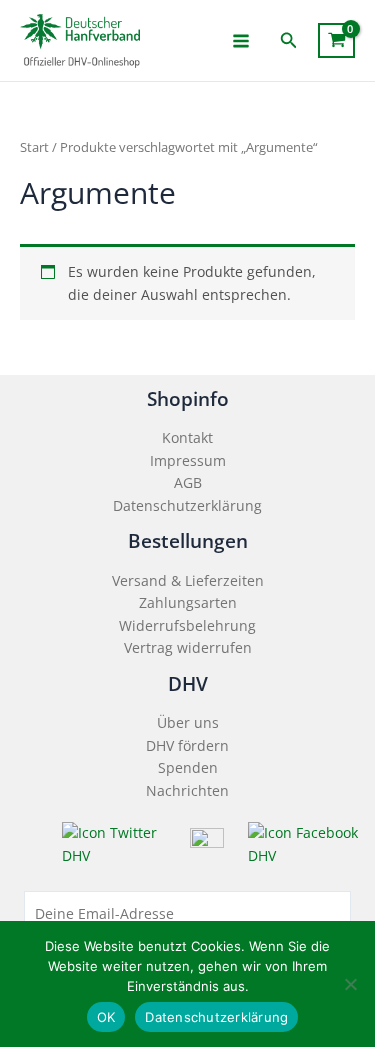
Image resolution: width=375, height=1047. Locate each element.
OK (106, 1017)
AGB (188, 482)
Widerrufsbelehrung (187, 625)
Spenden (188, 767)
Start (34, 147)
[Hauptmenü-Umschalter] (241, 40)
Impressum (188, 460)
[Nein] (350, 984)
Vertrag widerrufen (188, 647)
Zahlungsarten (188, 602)
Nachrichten (187, 790)
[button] (289, 41)
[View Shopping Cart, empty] (336, 40)
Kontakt (187, 437)
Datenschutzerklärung (187, 505)
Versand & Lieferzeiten (188, 580)
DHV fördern (187, 745)
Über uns (188, 722)
